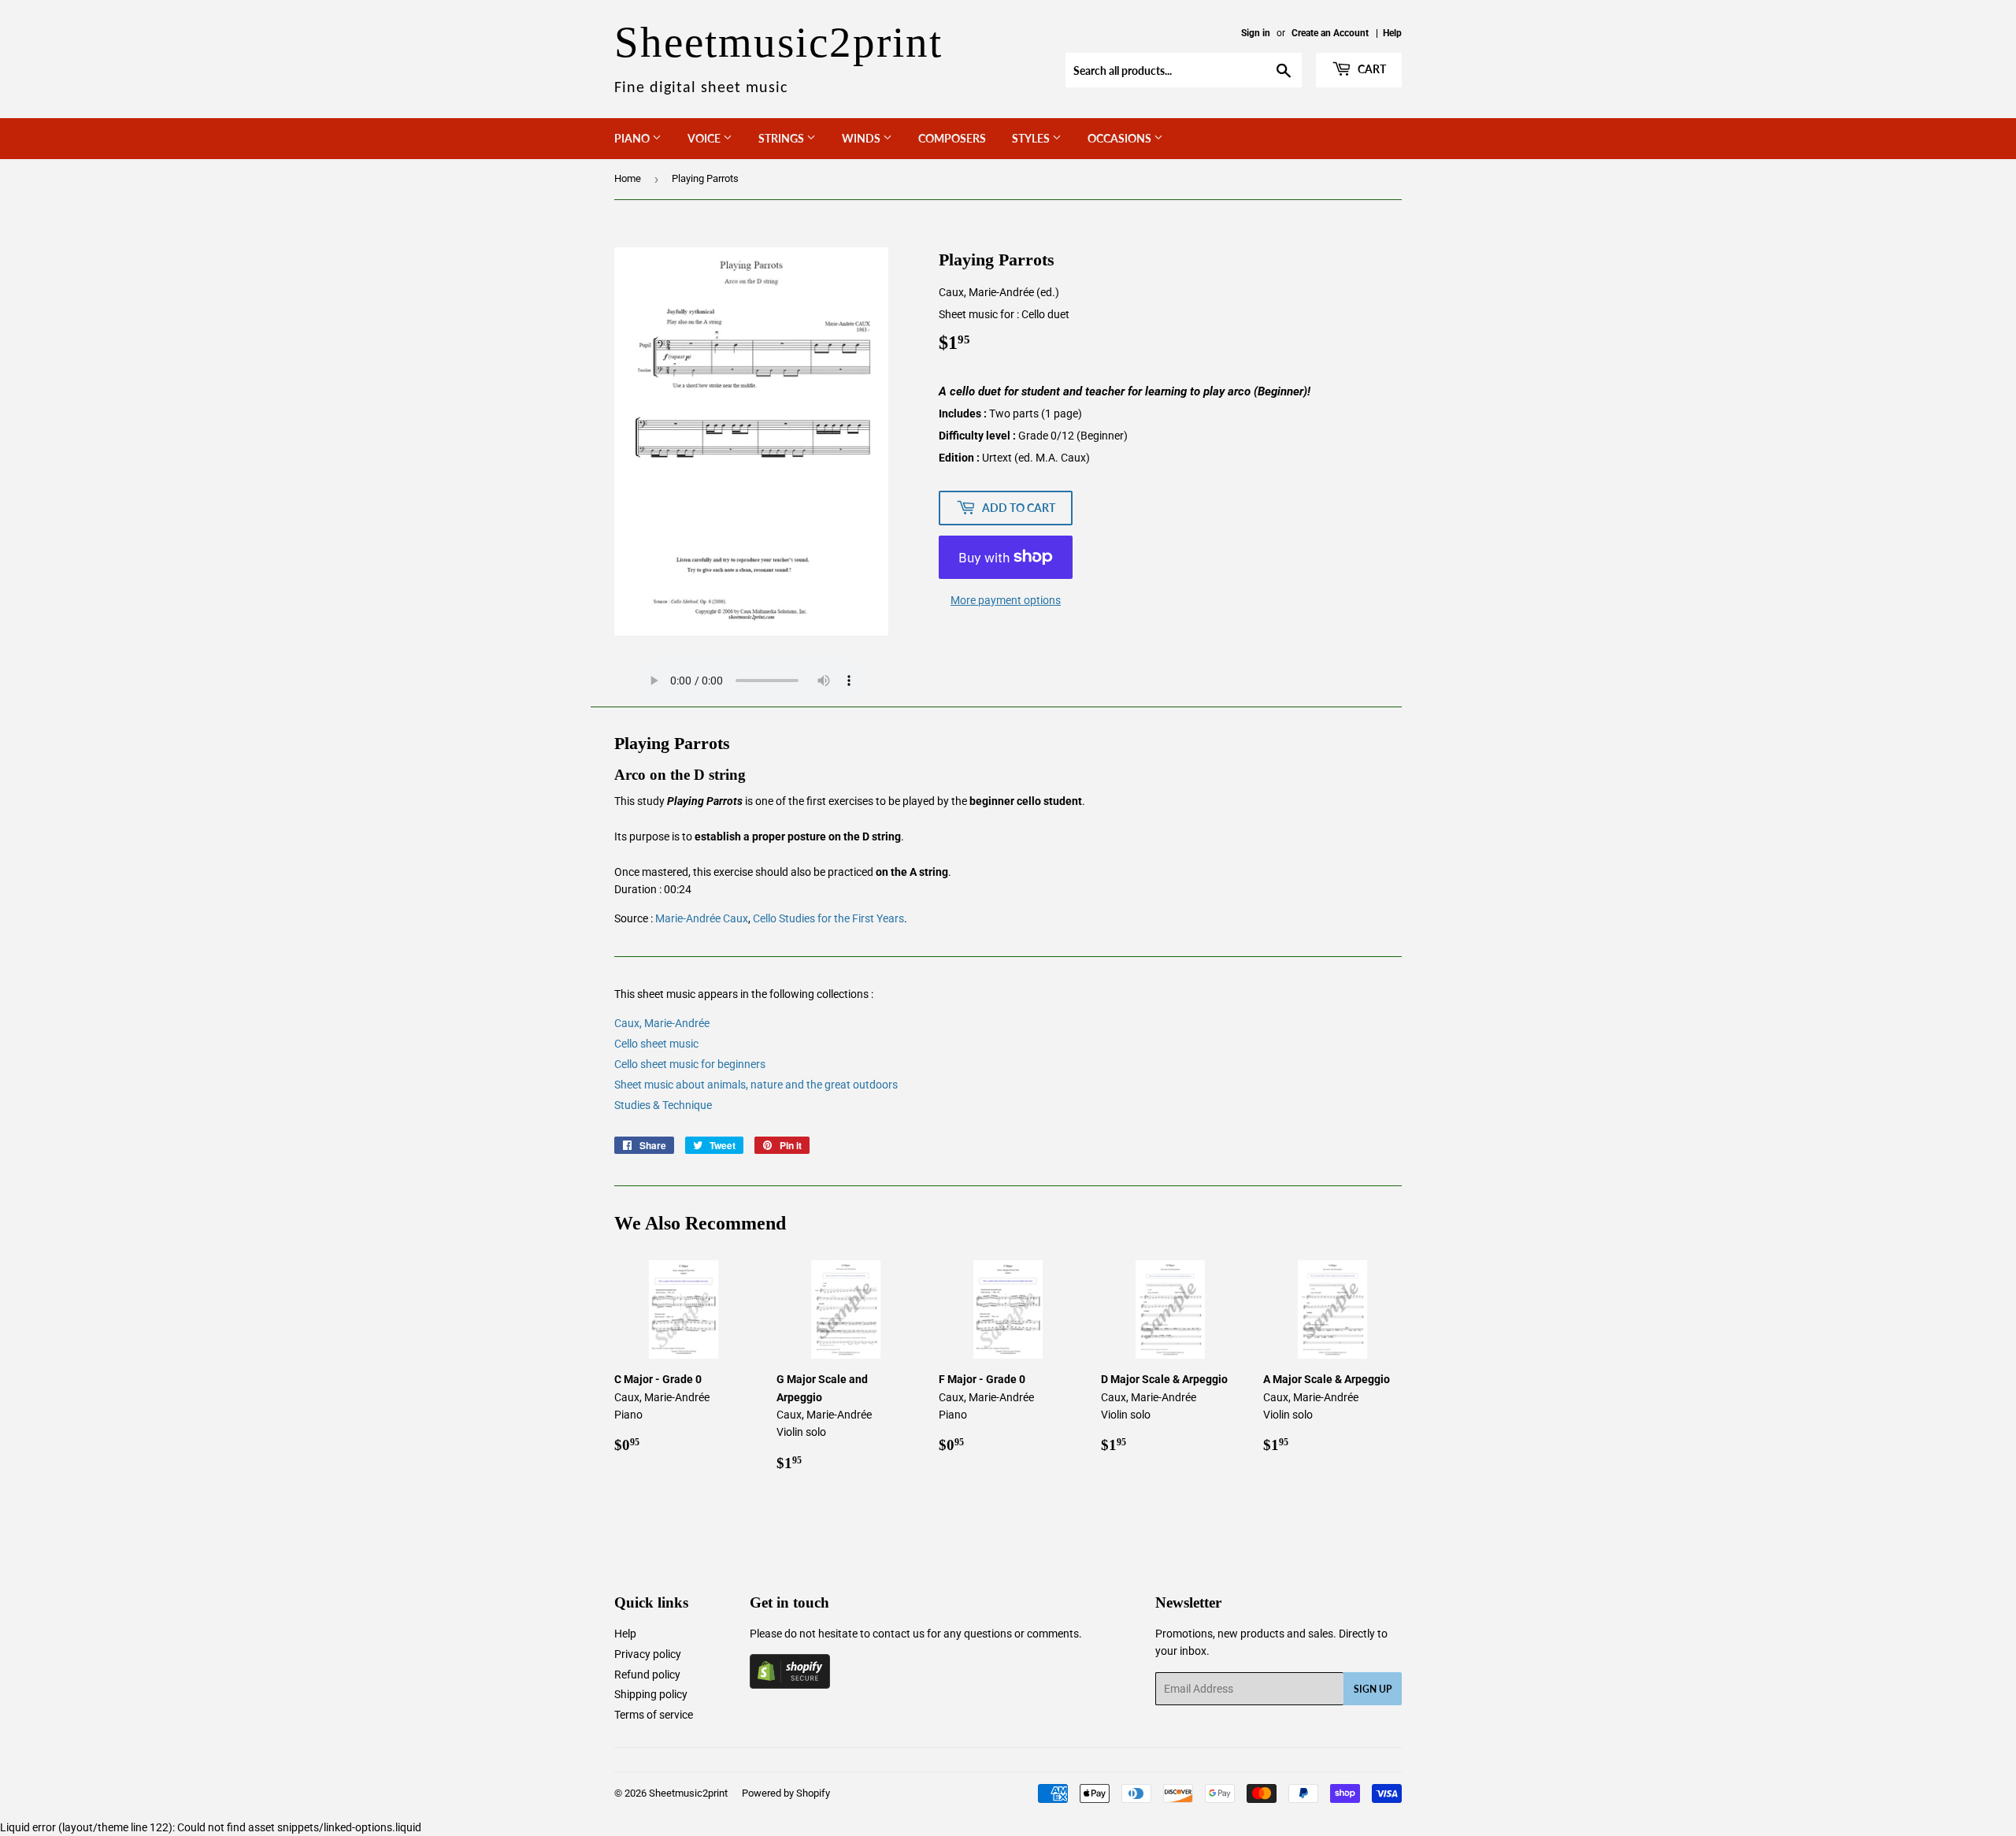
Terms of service (654, 1715)
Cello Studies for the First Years (828, 918)
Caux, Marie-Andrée (662, 1023)
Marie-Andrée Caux (702, 918)
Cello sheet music (656, 1044)
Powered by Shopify (786, 1793)
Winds (862, 138)
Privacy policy (648, 1654)
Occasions (1121, 138)
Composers (952, 138)
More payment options (1006, 600)
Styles (1032, 138)
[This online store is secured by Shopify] (790, 1685)
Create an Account (1330, 33)
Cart (1371, 69)
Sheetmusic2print (688, 1793)
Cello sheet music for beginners (690, 1064)
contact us (899, 1634)
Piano (633, 138)
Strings (782, 138)
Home (628, 178)
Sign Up (1373, 1689)
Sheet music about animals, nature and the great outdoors (756, 1085)
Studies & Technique (663, 1105)
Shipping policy (651, 1694)
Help (1392, 33)
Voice (705, 138)
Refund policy (647, 1675)
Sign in (1256, 33)
